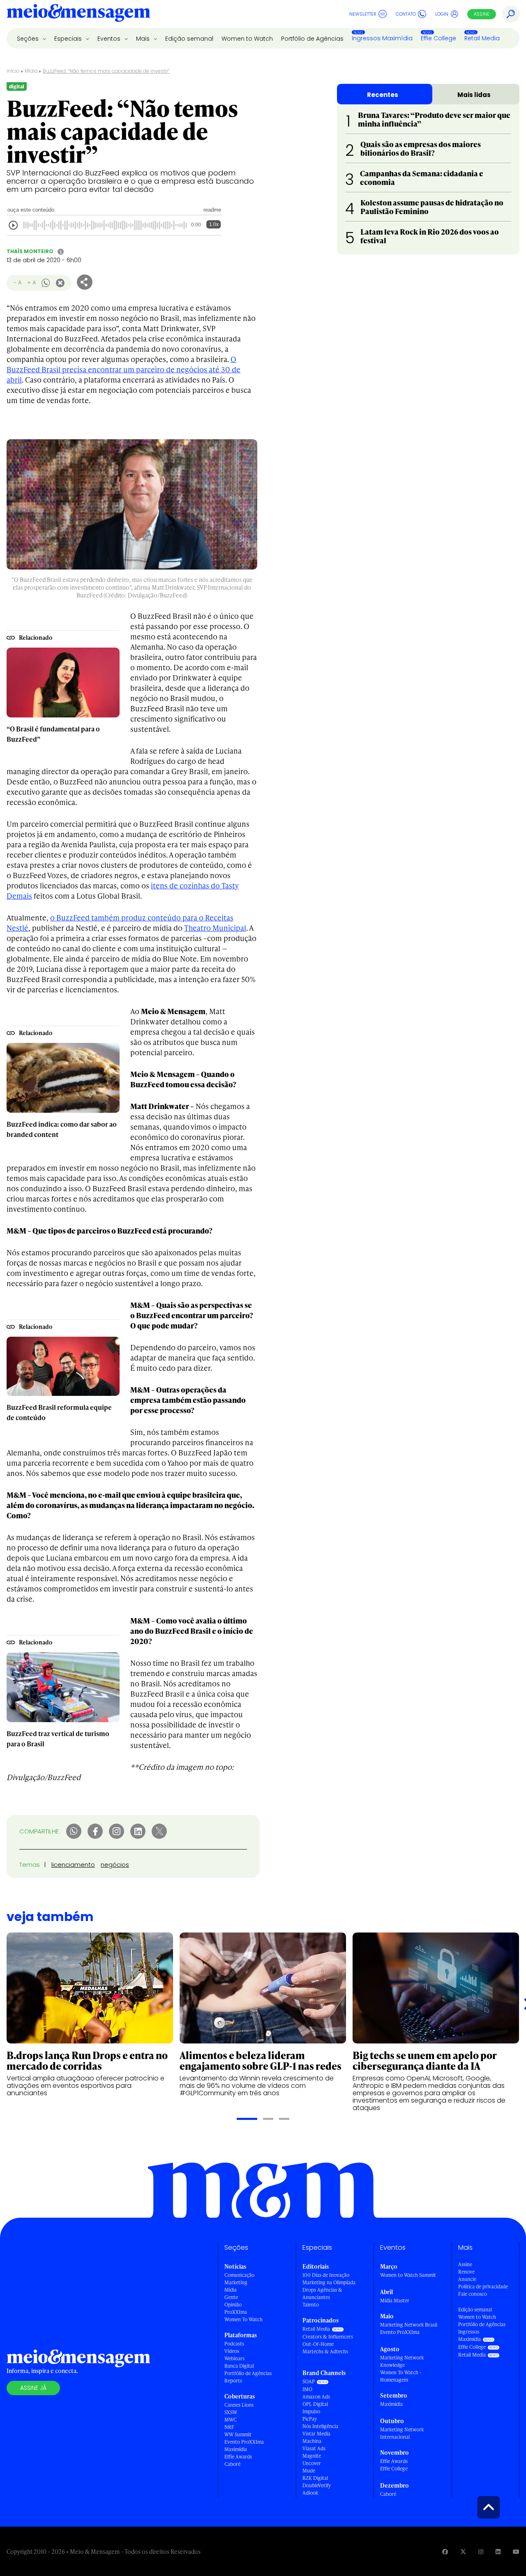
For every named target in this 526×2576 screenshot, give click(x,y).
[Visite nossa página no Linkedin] (498, 2552)
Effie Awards (238, 2457)
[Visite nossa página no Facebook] (445, 2552)
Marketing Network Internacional (402, 2433)
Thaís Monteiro (30, 251)
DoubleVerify (317, 2485)
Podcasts (234, 2344)
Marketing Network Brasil (409, 2325)
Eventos (110, 39)
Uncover (312, 2463)
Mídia (31, 71)
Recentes (383, 95)
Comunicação (239, 2275)
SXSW (231, 2412)
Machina (312, 2441)
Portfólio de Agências (312, 39)
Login (442, 14)
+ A (31, 283)
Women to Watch (247, 39)
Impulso (311, 2411)
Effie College (438, 38)
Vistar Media (316, 2434)
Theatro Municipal (215, 928)
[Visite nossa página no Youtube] (516, 2552)
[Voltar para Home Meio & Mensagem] (78, 14)
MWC (231, 2420)
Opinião (233, 2305)
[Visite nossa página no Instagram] (481, 2552)
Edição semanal (189, 39)
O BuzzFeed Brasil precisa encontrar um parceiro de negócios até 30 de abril (123, 369)
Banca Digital (239, 2366)
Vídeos (232, 2351)
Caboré (232, 2464)
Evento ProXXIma (244, 2442)
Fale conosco (473, 2294)
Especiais (69, 39)
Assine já (33, 2388)
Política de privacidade (483, 2287)
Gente (231, 2297)
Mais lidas (474, 95)
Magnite (312, 2456)
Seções (29, 39)
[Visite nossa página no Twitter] (463, 2552)
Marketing (236, 2282)
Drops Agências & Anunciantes (322, 2293)
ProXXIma (236, 2312)
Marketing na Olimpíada (329, 2282)
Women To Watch (243, 2319)
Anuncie (467, 2279)
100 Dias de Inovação (326, 2275)
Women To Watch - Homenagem (401, 2376)
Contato (406, 14)
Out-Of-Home (318, 2344)
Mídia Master (395, 2300)
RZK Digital (315, 2478)
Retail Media (482, 38)
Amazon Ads (316, 2397)
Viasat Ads (314, 2448)
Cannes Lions (239, 2405)
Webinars (234, 2358)
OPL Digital (315, 2404)
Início (13, 71)
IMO (307, 2389)
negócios (115, 1865)
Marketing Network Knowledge (402, 2361)
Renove (466, 2272)
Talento (311, 2305)
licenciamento (73, 1865)
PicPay (310, 2419)
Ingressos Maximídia (382, 38)
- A (17, 283)
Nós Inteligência (320, 2426)
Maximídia (236, 2449)
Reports (233, 2381)
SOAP (309, 2381)
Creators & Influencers (328, 2337)
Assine (482, 14)
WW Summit (238, 2434)
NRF (229, 2427)
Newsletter (363, 14)
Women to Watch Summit (408, 2275)
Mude (309, 2471)
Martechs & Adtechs (325, 2351)
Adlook (310, 2493)
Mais (144, 39)
